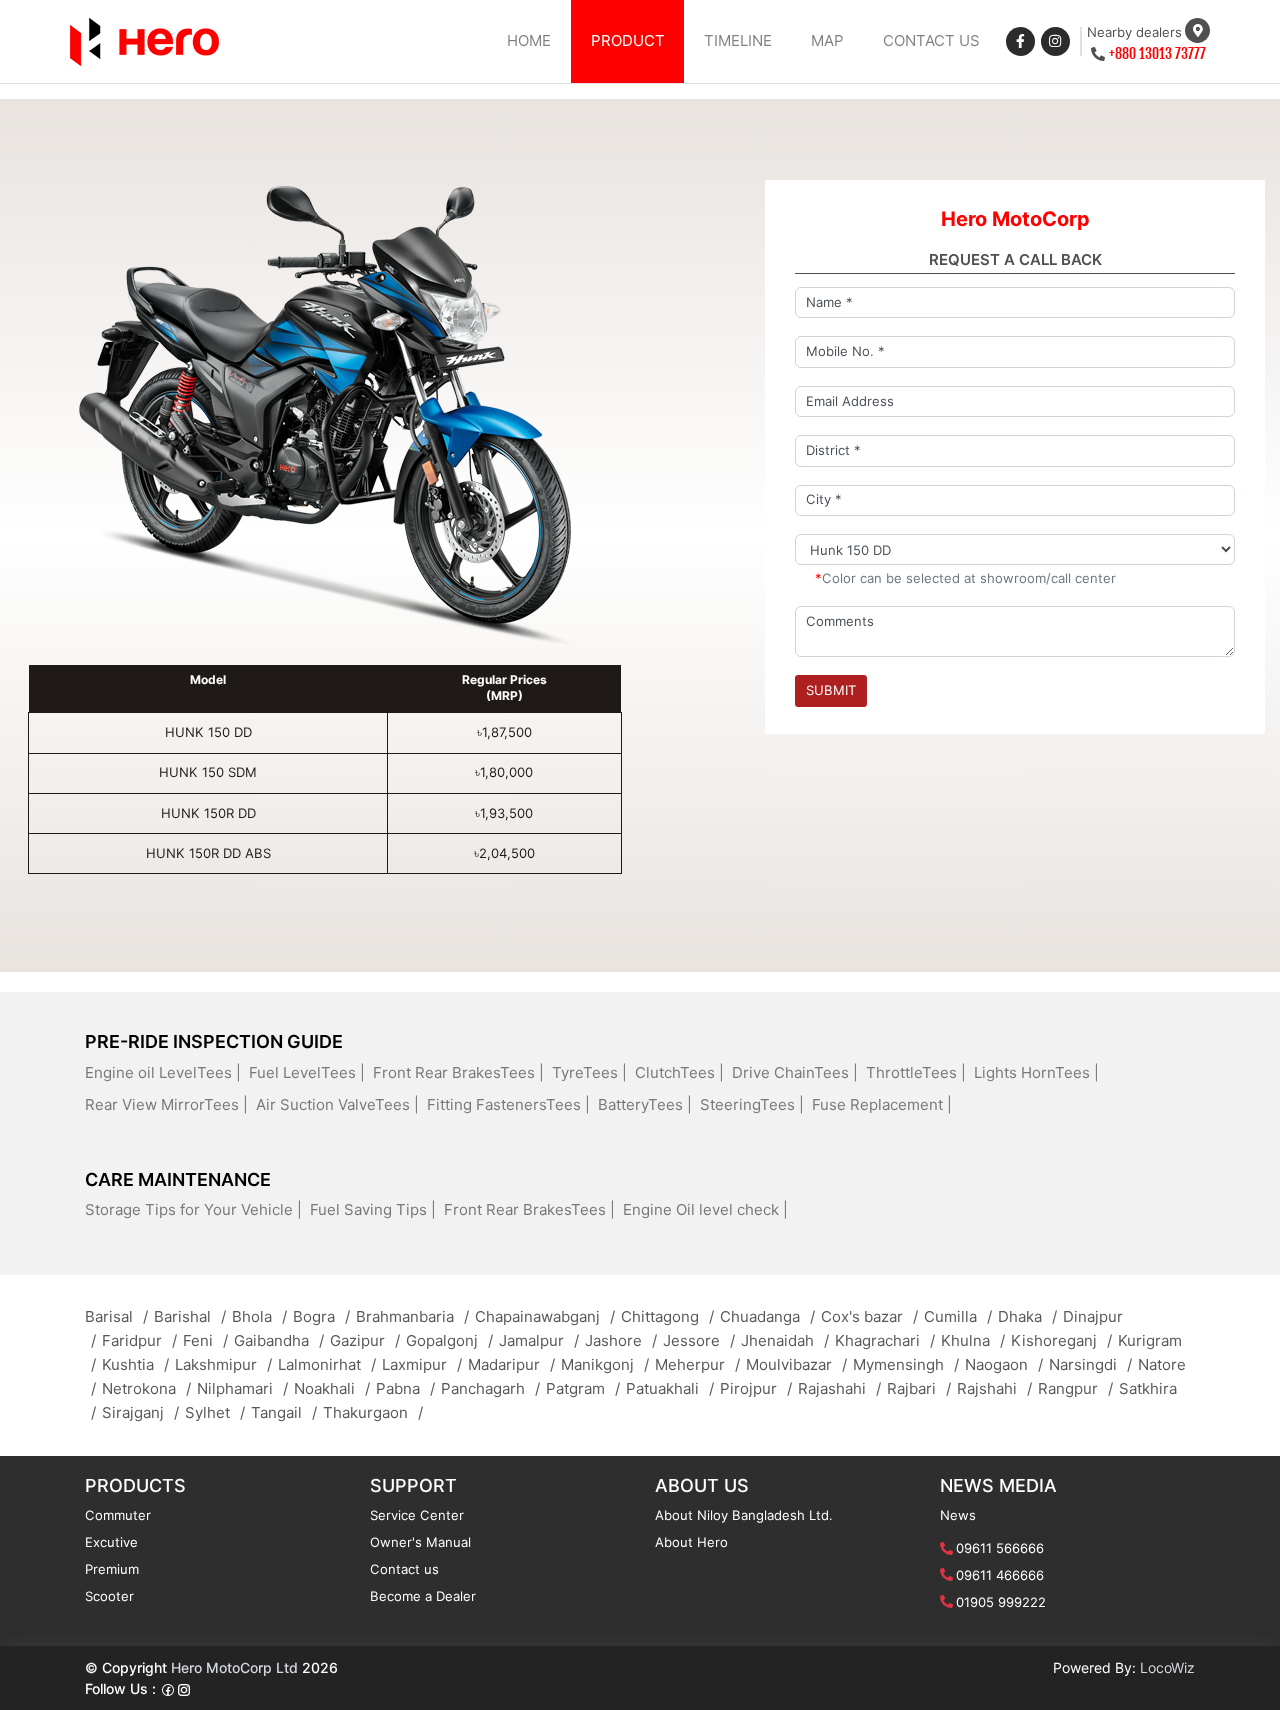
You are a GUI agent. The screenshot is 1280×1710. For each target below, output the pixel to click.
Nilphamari (242, 1388)
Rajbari (919, 1388)
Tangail (284, 1412)
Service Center (417, 1515)
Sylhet (215, 1412)
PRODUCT (628, 40)
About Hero (691, 1542)
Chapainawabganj (545, 1316)
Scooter (109, 1596)
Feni (205, 1340)
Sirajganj (140, 1412)
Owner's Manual (420, 1542)
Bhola (259, 1316)
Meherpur (697, 1364)
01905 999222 (1001, 1602)
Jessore (699, 1340)
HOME (529, 40)
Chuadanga (767, 1316)
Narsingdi (1090, 1364)
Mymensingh (906, 1364)
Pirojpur (756, 1388)
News (958, 1515)
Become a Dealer (423, 1596)
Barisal (116, 1316)
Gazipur (365, 1340)
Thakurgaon (373, 1412)
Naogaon (1004, 1364)
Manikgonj (605, 1364)
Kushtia (135, 1364)
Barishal (190, 1316)
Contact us (404, 1569)
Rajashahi (839, 1388)
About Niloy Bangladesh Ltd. (744, 1515)
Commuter (118, 1515)
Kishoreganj (1061, 1340)
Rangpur (1075, 1388)
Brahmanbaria (412, 1316)
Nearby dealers (1134, 32)
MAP (827, 40)
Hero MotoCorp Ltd (234, 1667)
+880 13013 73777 (1157, 53)
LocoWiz (1167, 1667)
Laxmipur (422, 1364)
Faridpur (139, 1340)
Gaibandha (279, 1340)
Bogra (321, 1316)
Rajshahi (994, 1388)
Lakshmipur (223, 1364)
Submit (831, 690)
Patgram (583, 1388)
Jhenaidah (785, 1340)
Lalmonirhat (327, 1364)
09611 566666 (1000, 1548)
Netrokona (146, 1388)
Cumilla (958, 1316)
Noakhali (332, 1388)
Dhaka (1027, 1316)
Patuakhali (670, 1388)
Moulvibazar (796, 1364)
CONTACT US (931, 40)
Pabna (405, 1388)
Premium (112, 1569)
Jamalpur (539, 1340)
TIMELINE (738, 40)
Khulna (973, 1340)
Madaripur (511, 1364)
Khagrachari (885, 1340)
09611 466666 (1000, 1575)
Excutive (111, 1542)
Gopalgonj (449, 1340)
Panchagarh (490, 1388)
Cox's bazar (869, 1316)
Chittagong (667, 1316)
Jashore (621, 1340)
